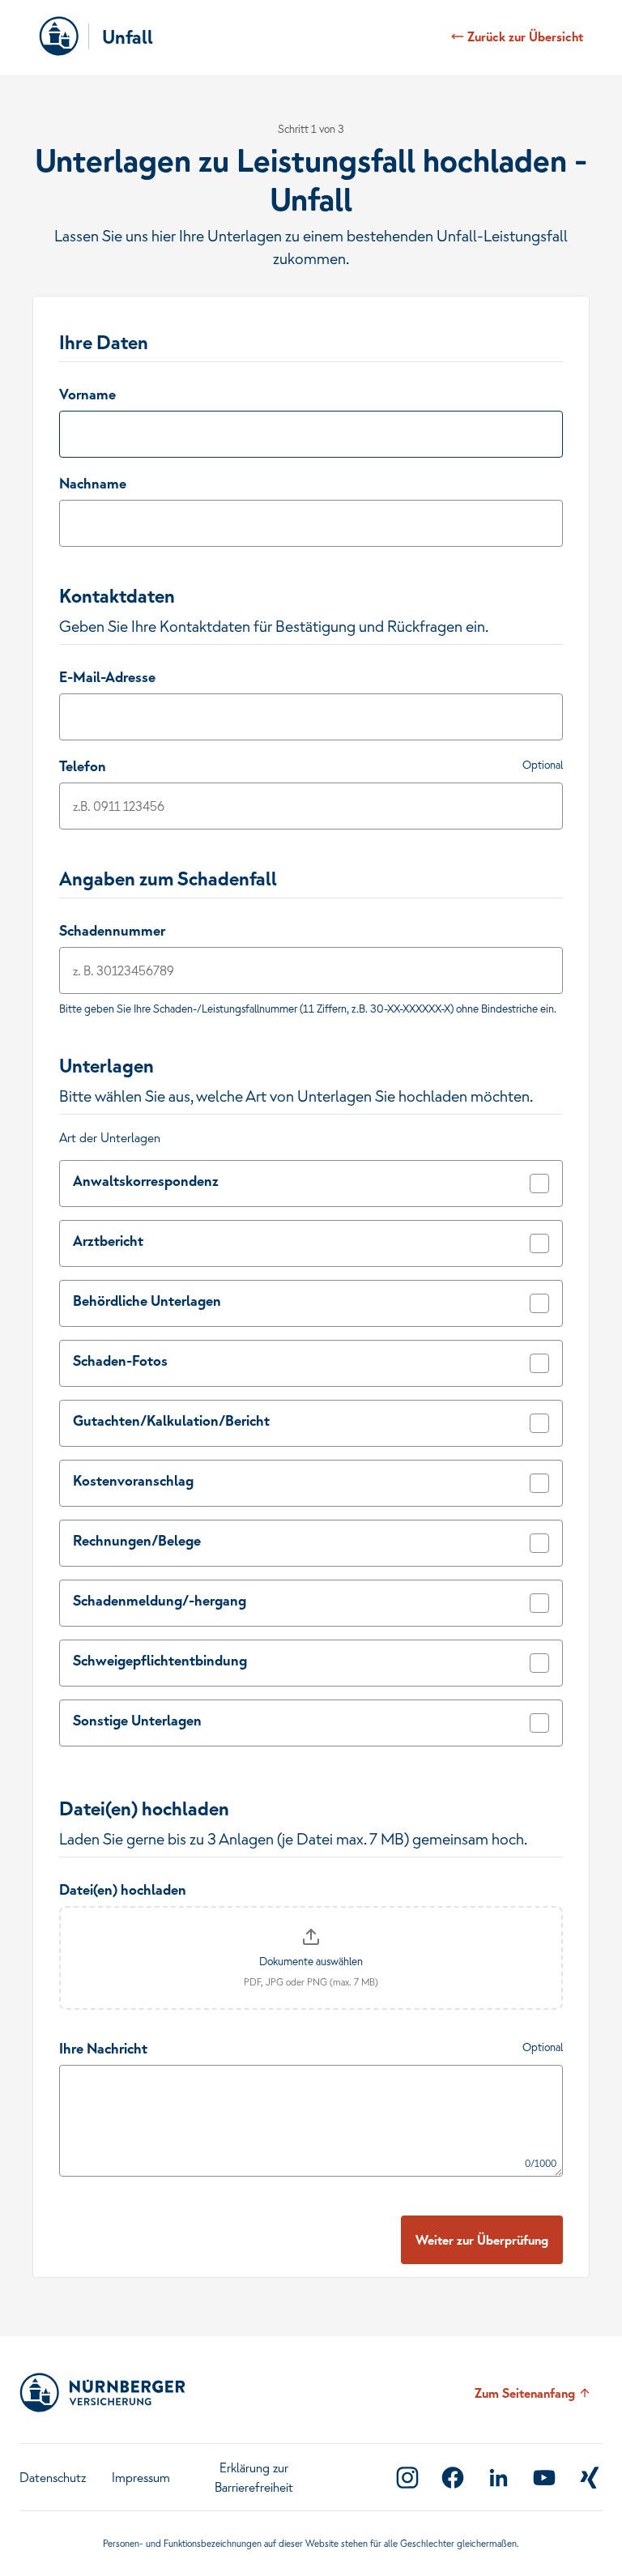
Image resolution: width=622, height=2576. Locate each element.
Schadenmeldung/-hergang (160, 1600)
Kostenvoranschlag (133, 1480)
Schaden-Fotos (120, 1361)
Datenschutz (53, 2477)
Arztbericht (108, 1241)
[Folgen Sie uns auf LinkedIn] (498, 2478)
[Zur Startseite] (59, 36)
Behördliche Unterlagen (147, 1301)
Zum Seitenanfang (525, 2393)
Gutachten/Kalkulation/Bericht (171, 1420)
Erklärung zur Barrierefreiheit (254, 2477)
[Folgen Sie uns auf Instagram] (407, 2478)
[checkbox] (539, 1184)
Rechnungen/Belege (137, 1540)
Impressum (141, 2477)
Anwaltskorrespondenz (146, 1181)
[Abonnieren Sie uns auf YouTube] (544, 2478)
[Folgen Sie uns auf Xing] (590, 2478)
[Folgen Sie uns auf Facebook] (453, 2478)
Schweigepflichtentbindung (160, 1660)
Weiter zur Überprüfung (482, 2240)
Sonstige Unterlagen (137, 1720)
